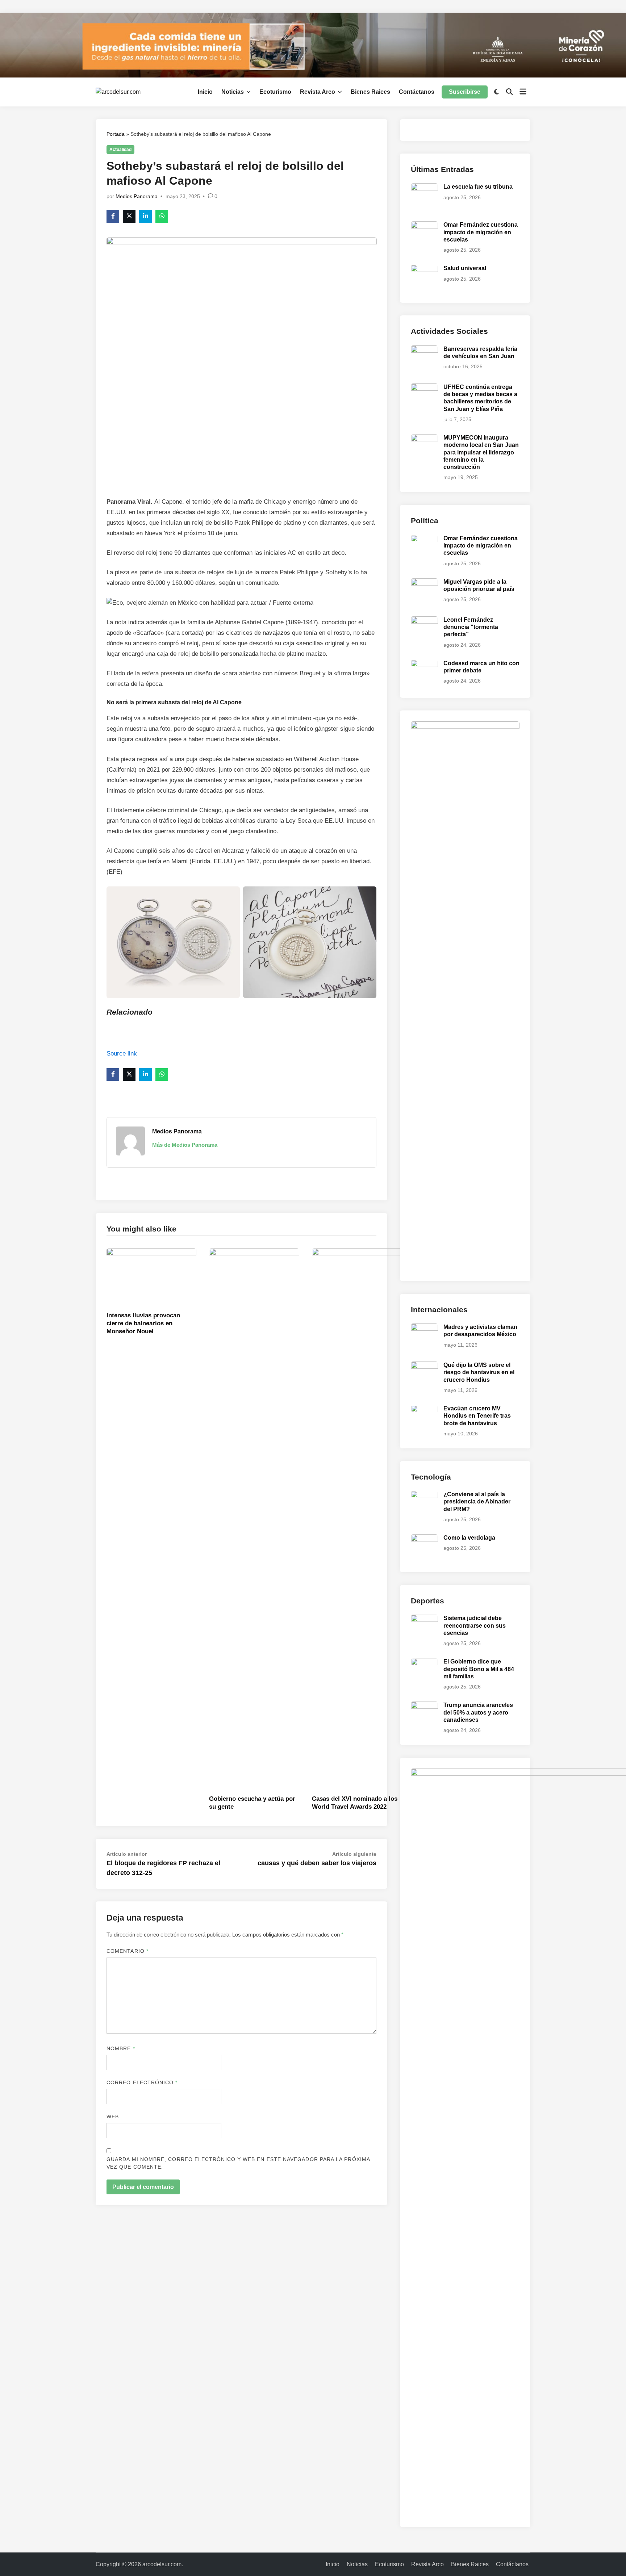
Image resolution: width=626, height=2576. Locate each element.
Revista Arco (318, 92)
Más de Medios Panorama (185, 1145)
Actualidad (120, 150)
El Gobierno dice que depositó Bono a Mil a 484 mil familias (479, 1669)
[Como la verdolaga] (424, 1538)
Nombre (121, 2048)
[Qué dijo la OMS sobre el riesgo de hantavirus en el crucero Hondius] (424, 1366)
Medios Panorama (137, 196)
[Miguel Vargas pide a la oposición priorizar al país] (424, 582)
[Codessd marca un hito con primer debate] (424, 664)
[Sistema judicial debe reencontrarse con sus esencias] (424, 1619)
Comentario (128, 1951)
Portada (116, 134)
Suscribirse (465, 92)
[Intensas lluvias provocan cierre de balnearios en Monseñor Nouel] (151, 1278)
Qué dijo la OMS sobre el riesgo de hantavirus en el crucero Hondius (479, 1372)
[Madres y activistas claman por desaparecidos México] (424, 1328)
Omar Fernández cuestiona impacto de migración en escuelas (481, 232)
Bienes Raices (370, 92)
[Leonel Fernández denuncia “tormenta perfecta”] (424, 620)
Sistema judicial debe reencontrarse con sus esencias (475, 1625)
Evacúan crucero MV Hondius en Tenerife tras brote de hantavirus (477, 1416)
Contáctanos (417, 92)
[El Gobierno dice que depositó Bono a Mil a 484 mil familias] (424, 1662)
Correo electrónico (142, 2082)
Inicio (205, 92)
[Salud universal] (424, 269)
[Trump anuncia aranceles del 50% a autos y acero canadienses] (424, 1706)
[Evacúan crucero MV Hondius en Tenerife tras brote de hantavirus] (424, 1409)
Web (113, 2116)
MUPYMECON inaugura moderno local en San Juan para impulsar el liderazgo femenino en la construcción (481, 452)
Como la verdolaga (469, 1538)
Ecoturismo (275, 92)
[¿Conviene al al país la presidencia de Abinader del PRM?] (424, 1495)
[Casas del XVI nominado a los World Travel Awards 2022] (357, 1519)
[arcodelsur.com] (313, 45)
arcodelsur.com (162, 2564)
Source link (122, 1054)
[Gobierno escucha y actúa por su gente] (254, 1519)
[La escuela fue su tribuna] (424, 187)
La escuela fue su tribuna (478, 187)
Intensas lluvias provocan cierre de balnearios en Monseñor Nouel (143, 1323)
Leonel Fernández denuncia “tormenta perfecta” (471, 627)
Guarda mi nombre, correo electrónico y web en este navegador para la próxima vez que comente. (238, 2163)
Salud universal (465, 268)
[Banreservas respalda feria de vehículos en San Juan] (424, 350)
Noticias (233, 92)
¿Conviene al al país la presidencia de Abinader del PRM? (477, 1502)
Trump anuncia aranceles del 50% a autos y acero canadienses (478, 1712)
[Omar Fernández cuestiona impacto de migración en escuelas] (424, 225)
